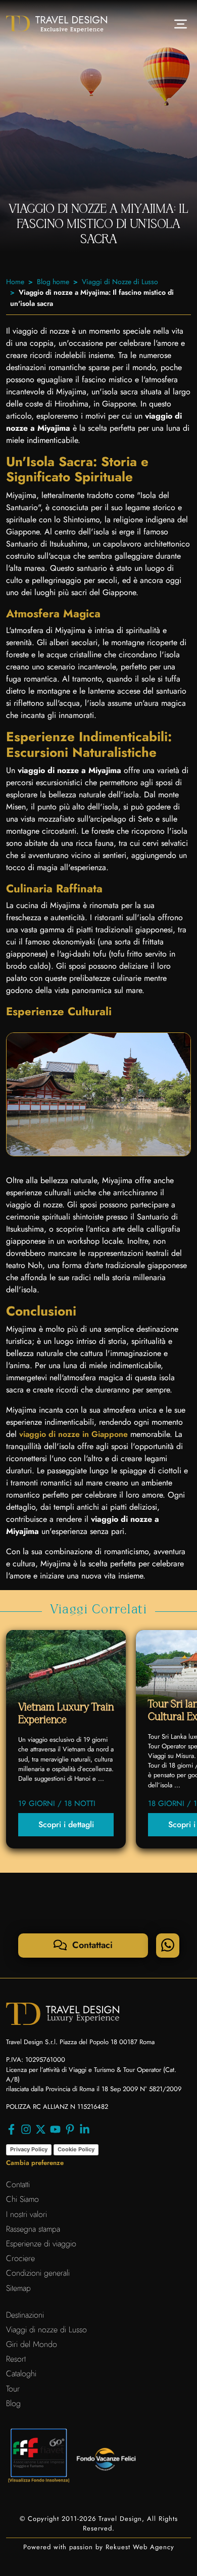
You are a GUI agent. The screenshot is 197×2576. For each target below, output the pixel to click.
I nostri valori (27, 2214)
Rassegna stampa (33, 2229)
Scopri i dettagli (66, 1824)
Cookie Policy (76, 2149)
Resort (16, 2359)
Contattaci (91, 1945)
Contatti (18, 2184)
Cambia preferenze (35, 2163)
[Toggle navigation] (181, 24)
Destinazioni (25, 2315)
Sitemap (18, 2288)
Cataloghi (21, 2374)
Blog (13, 2403)
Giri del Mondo (32, 2344)
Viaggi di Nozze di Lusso (120, 282)
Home (15, 282)
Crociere (20, 2258)
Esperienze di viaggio (41, 2244)
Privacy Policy (29, 2149)
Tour (13, 2389)
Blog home (53, 282)
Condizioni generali (38, 2273)
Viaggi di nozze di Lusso (46, 2330)
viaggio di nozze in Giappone (73, 1434)
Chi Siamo (22, 2199)
